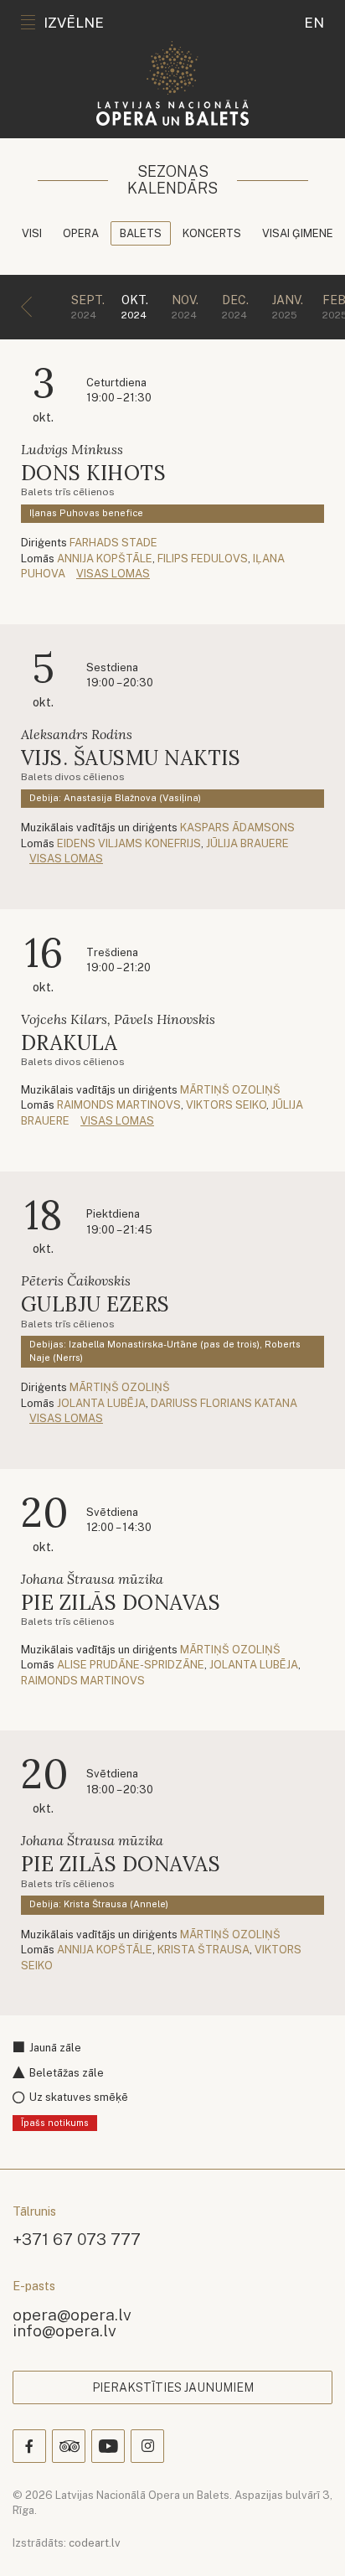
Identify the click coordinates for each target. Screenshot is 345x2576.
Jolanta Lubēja (101, 1403)
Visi (32, 233)
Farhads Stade (113, 543)
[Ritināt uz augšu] (308, 2539)
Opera (81, 233)
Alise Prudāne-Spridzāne (131, 1665)
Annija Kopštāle (105, 559)
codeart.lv (95, 2543)
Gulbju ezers (95, 1304)
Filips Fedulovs (203, 559)
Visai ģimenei (299, 233)
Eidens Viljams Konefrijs (129, 843)
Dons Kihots (93, 473)
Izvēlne (74, 23)
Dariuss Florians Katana (224, 1403)
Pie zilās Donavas (121, 1603)
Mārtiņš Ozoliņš (230, 1090)
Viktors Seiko (226, 1105)
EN (314, 23)
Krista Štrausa (203, 1950)
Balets (141, 233)
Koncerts (212, 233)
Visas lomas (113, 574)
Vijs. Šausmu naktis (131, 758)
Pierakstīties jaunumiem (173, 2387)
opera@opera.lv (72, 2314)
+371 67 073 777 (77, 2239)
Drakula (69, 1043)
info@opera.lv (64, 2330)
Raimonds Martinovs (119, 1105)
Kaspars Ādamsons (237, 828)
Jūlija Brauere (247, 843)
